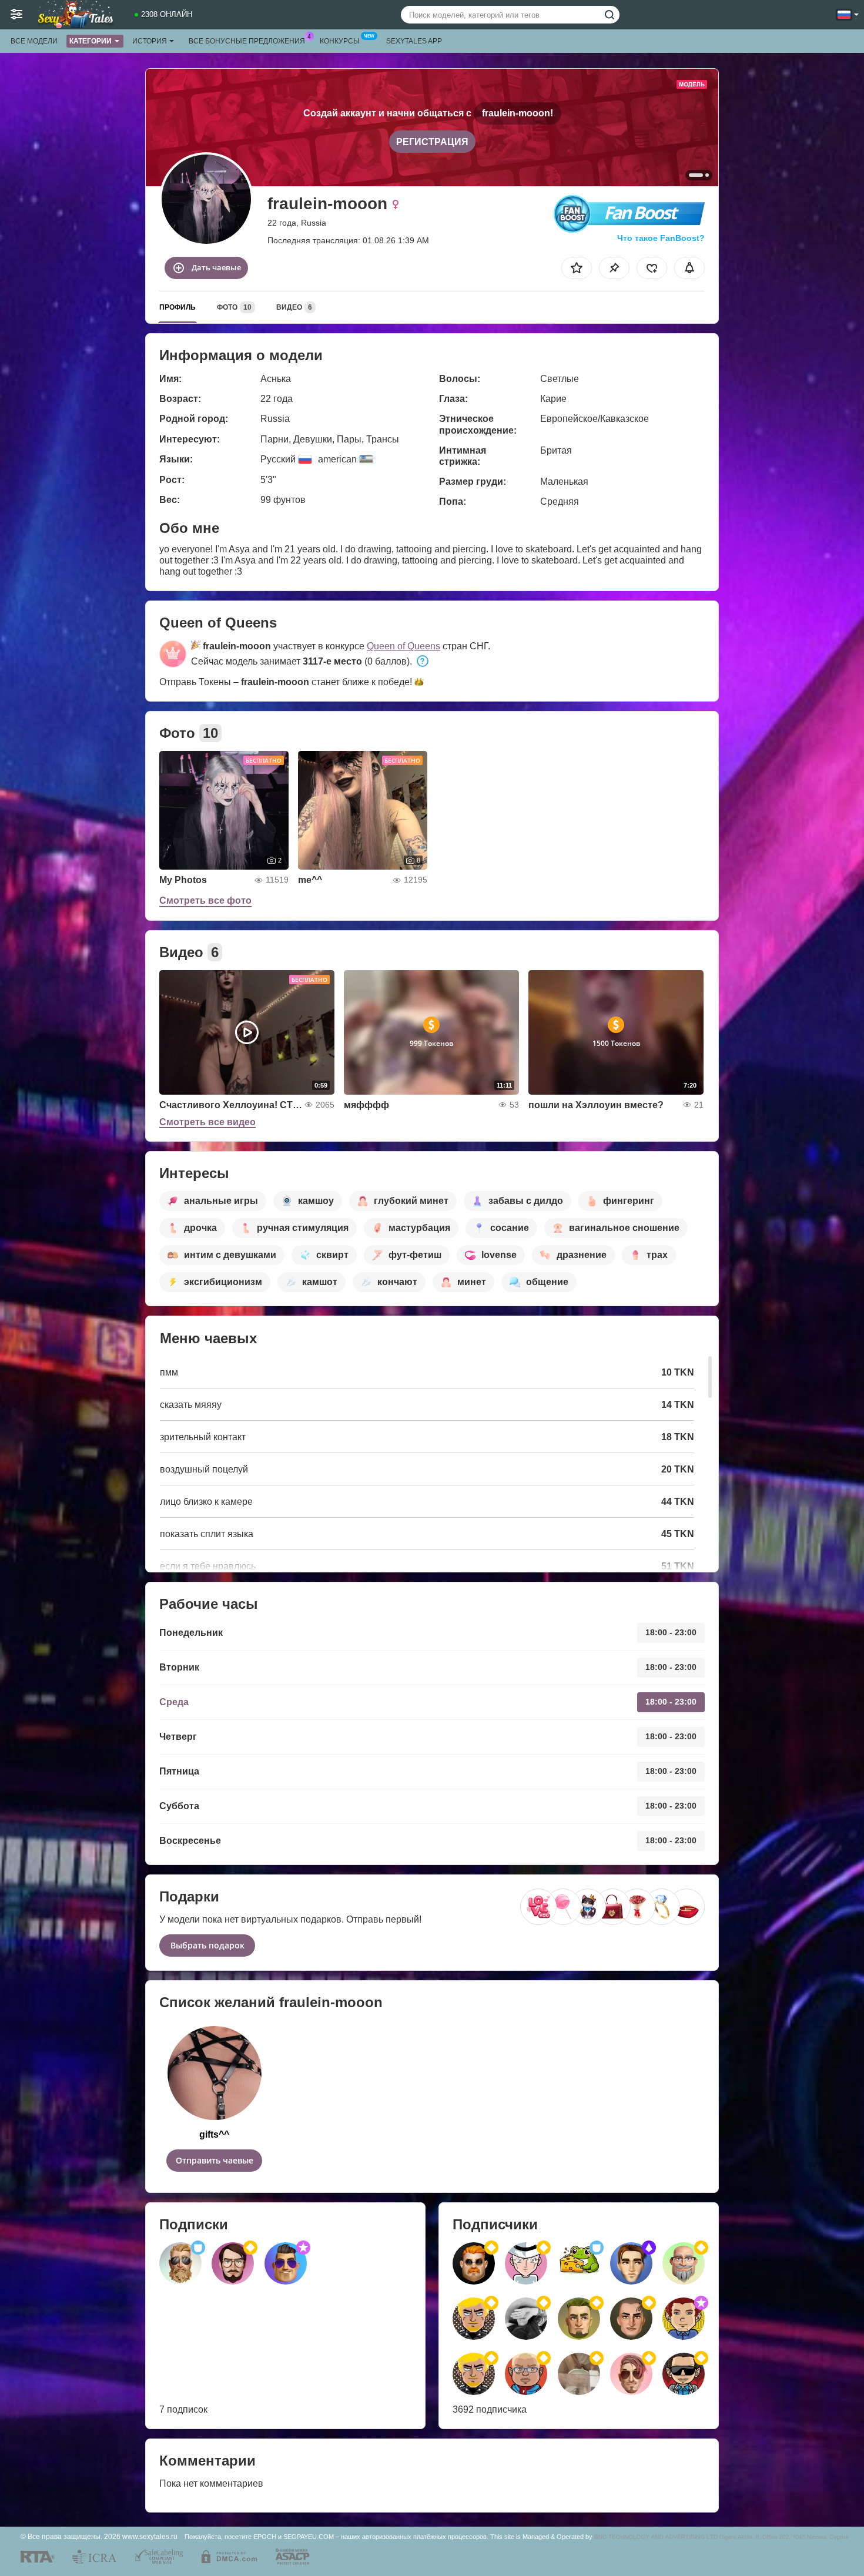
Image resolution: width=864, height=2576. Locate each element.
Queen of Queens (403, 646)
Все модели (34, 41)
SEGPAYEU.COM (309, 2537)
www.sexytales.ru (150, 2536)
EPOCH (265, 2537)
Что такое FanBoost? (661, 238)
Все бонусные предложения (247, 41)
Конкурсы (340, 41)
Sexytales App (414, 41)
